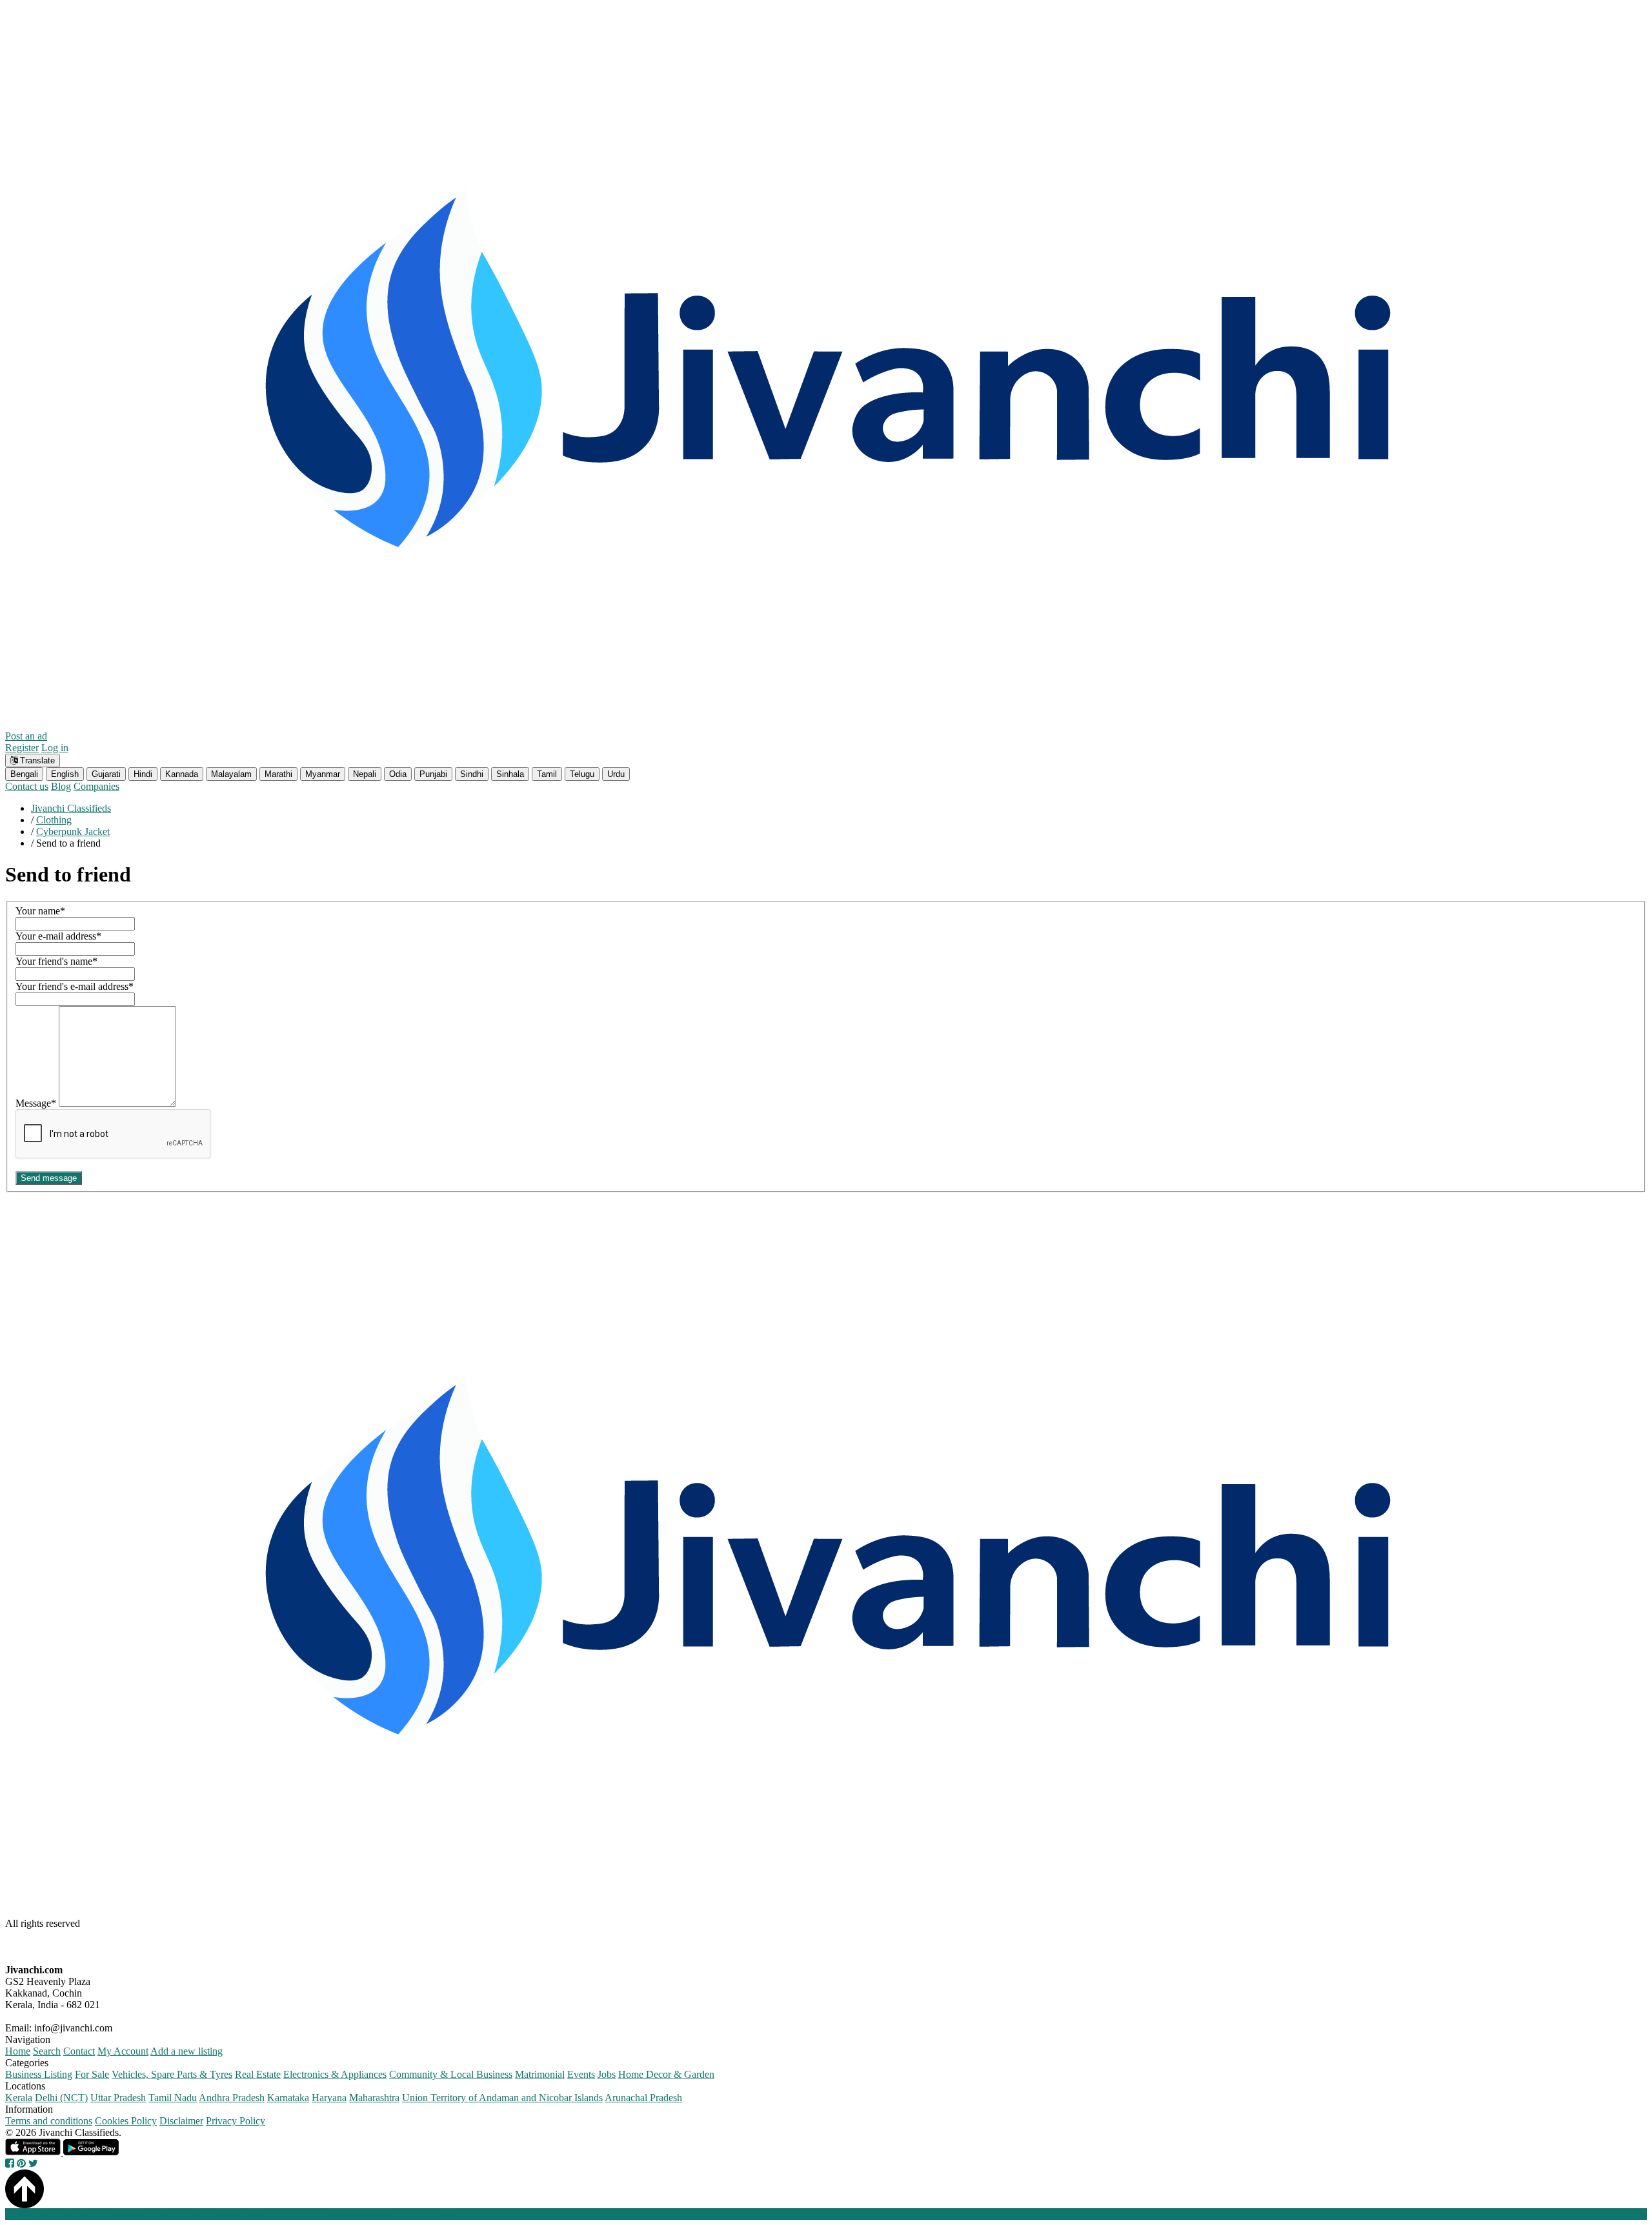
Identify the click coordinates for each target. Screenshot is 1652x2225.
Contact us (27, 786)
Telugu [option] (582, 774)
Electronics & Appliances (335, 2074)
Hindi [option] (143, 774)
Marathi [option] (278, 774)
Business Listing (39, 2074)
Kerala (19, 2098)
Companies (96, 786)
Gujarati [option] (106, 774)
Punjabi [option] (433, 774)
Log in (55, 748)
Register (22, 748)
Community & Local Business (451, 2074)
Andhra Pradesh (232, 2098)
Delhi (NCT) (61, 2098)
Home (18, 2051)
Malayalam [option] (231, 774)
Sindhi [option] (472, 774)
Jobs (607, 2074)
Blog (61, 786)
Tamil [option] (547, 774)
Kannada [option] (182, 774)
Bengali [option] (24, 774)
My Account (123, 2051)
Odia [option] (398, 774)
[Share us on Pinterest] (21, 2163)
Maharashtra (374, 2098)
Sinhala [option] (510, 774)
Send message (49, 1178)
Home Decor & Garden (666, 2074)
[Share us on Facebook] (10, 2163)
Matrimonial (540, 2074)
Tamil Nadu (173, 2098)
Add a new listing (186, 2051)
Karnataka (288, 2098)
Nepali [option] (365, 774)
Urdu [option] (616, 774)
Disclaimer (181, 2121)
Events (581, 2074)
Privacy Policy (236, 2121)
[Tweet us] (33, 2163)
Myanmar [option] (323, 774)
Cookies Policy (126, 2121)
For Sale (92, 2074)
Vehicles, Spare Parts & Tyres (172, 2074)
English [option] (65, 774)
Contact (79, 2051)
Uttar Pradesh (118, 2098)
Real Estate (258, 2074)
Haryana (329, 2098)
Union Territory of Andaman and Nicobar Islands (502, 2098)
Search (47, 2051)
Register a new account (370, 2214)
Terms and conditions (49, 2121)
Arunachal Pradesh (643, 2098)
